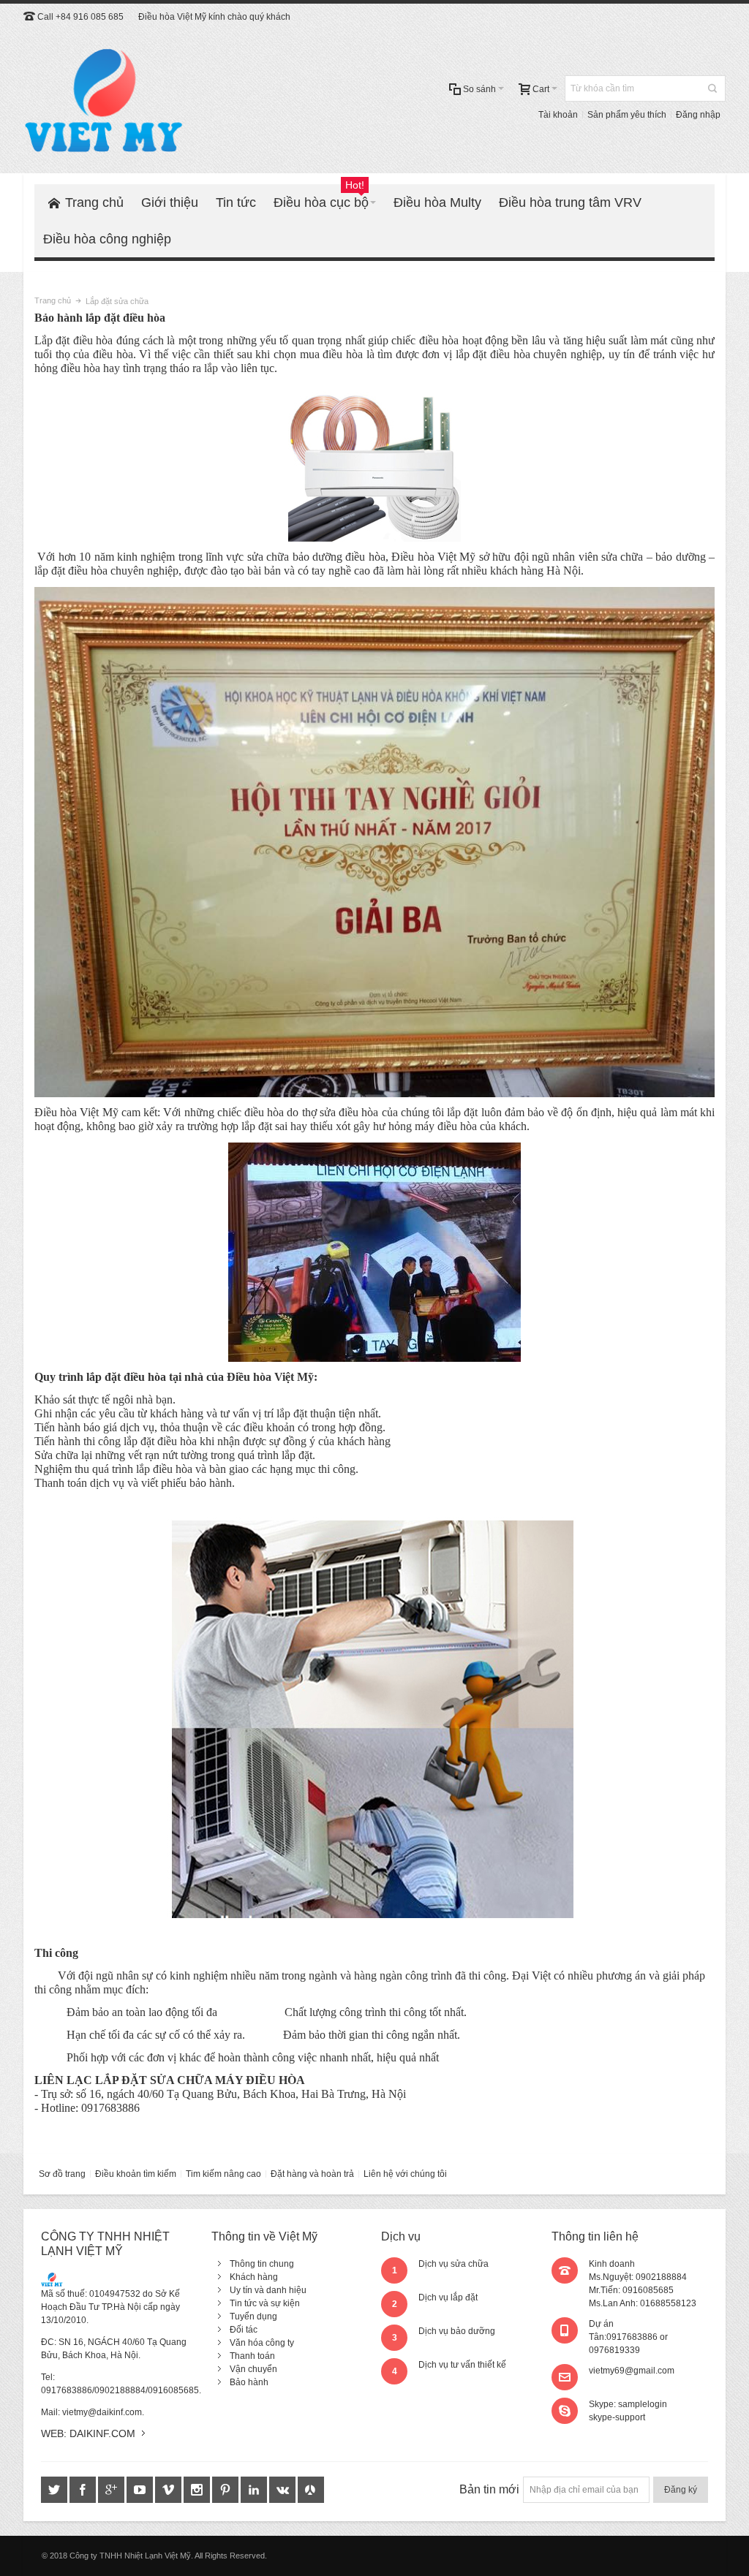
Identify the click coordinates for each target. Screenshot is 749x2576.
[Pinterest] (226, 2490)
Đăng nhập (698, 115)
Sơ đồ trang (62, 2174)
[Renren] (311, 2490)
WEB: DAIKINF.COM (88, 2433)
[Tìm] (712, 88)
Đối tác (244, 2330)
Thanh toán (252, 2356)
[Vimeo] (169, 2490)
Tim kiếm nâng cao (223, 2174)
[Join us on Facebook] (84, 2490)
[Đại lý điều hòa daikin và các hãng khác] (104, 102)
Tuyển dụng (253, 2316)
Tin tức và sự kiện (265, 2303)
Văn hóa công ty (262, 2343)
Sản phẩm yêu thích (627, 115)
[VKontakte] (283, 2490)
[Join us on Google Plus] (112, 2490)
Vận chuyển (253, 2369)
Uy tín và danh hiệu (268, 2290)
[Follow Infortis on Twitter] (55, 2490)
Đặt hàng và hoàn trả (312, 2174)
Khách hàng (254, 2277)
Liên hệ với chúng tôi (405, 2174)
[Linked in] (255, 2490)
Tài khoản (558, 115)
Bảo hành (249, 2382)
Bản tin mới (489, 2489)
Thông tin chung (262, 2264)
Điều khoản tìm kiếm (136, 2174)
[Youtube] (141, 2490)
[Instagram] (198, 2490)
